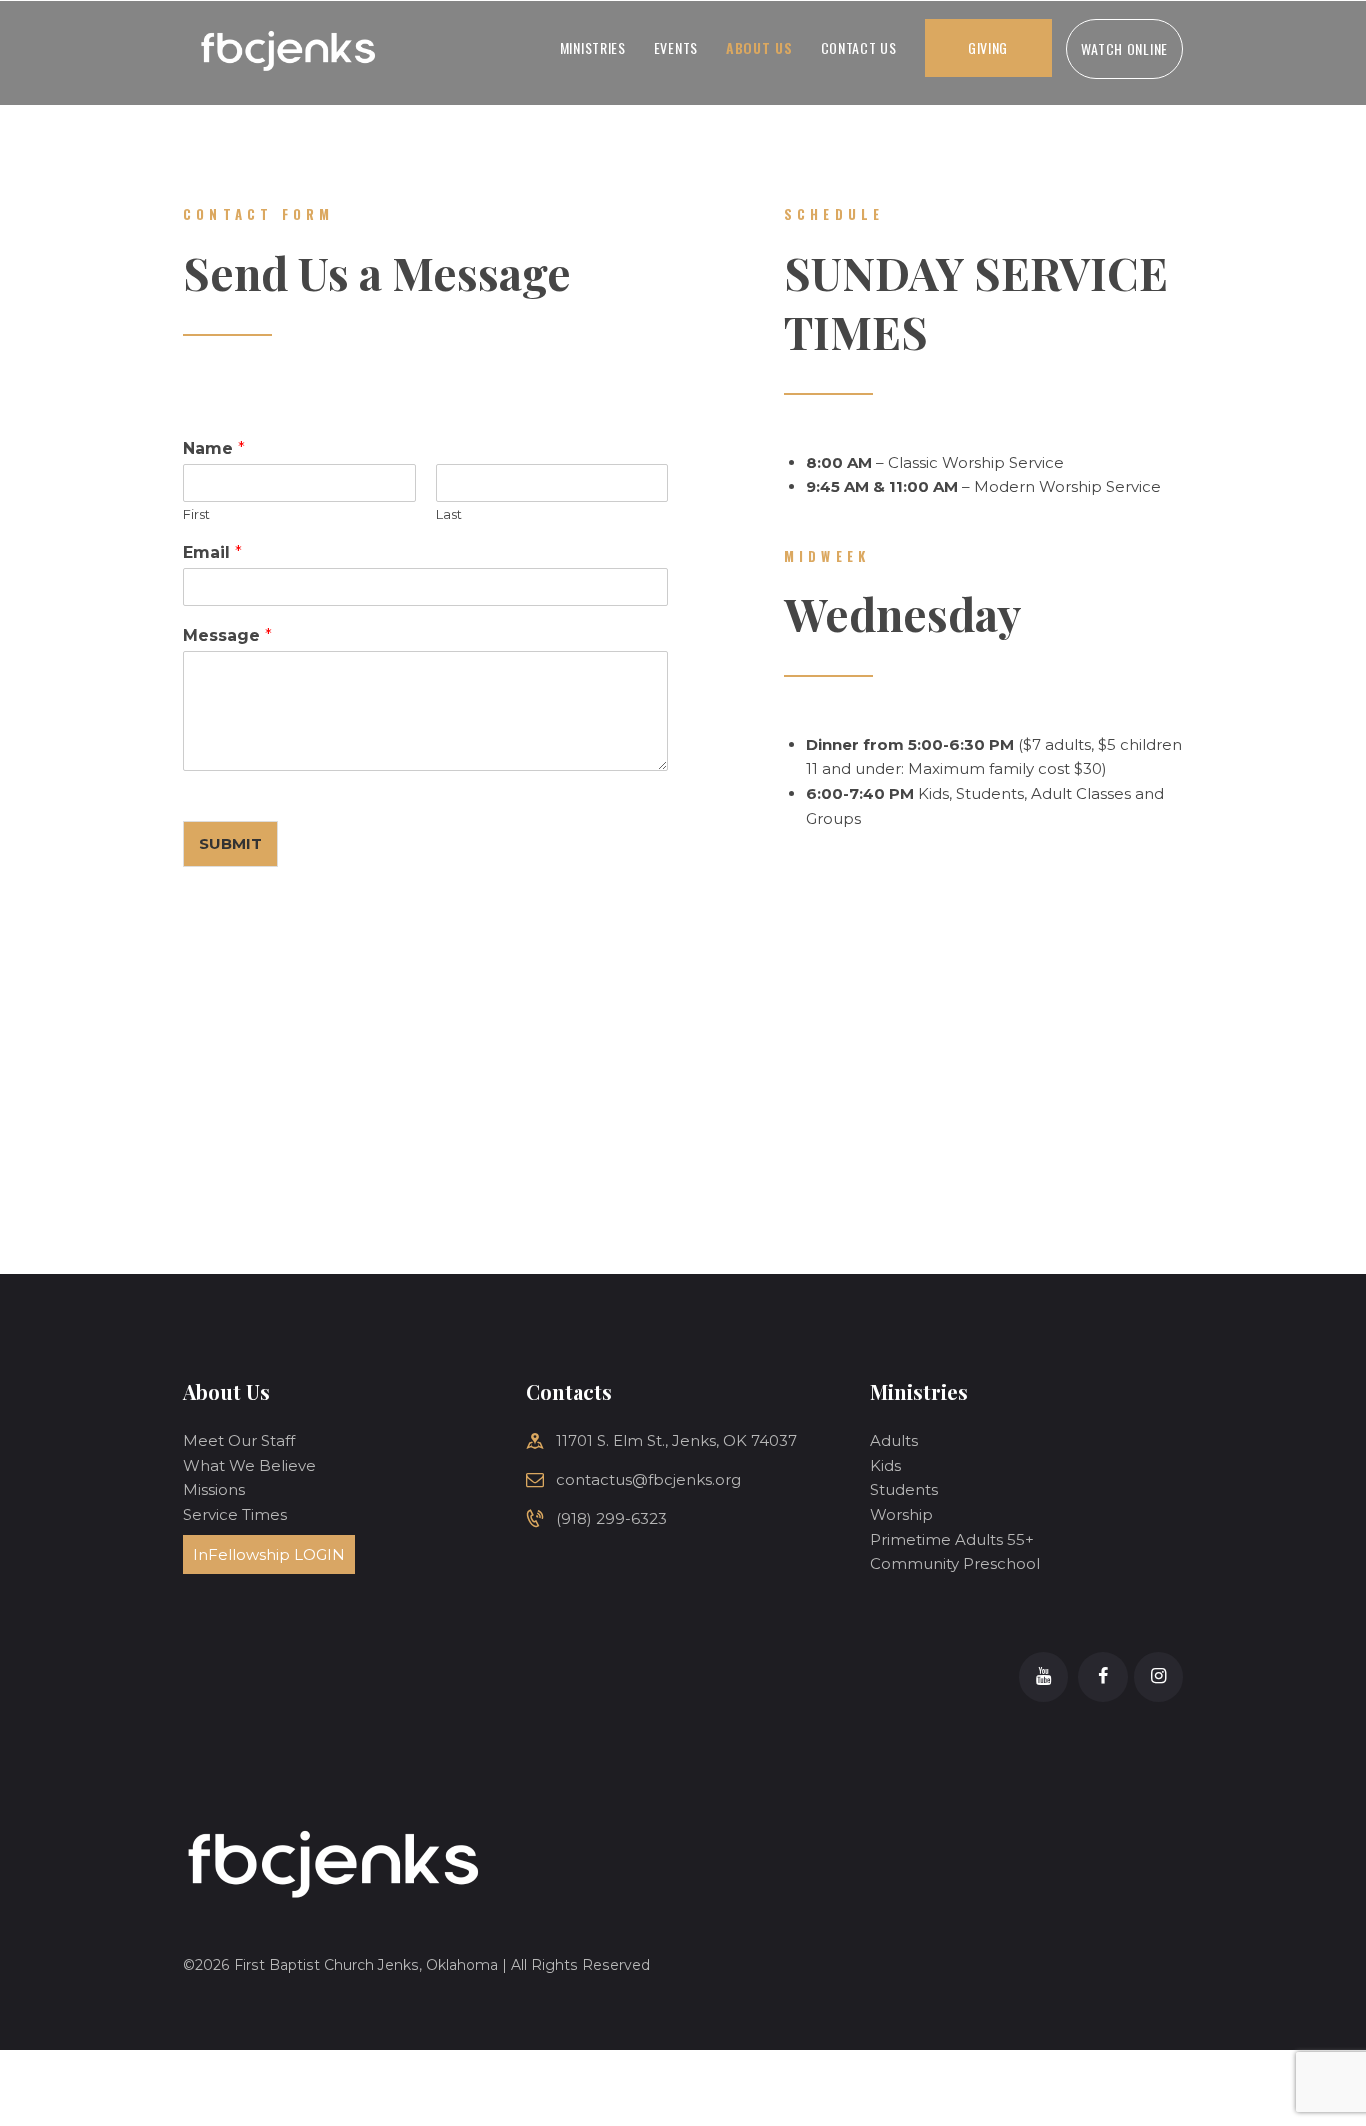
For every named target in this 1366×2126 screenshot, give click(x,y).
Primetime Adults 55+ (952, 1539)
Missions (214, 1489)
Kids (885, 1465)
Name (214, 448)
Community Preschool (955, 1563)
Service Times (235, 1514)
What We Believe (249, 1465)
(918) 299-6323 (611, 1518)
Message (227, 635)
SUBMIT (230, 843)
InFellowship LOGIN (269, 1554)
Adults (894, 1440)
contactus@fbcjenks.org (648, 1479)
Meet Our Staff (239, 1440)
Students (904, 1489)
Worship (901, 1514)
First (196, 514)
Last (449, 514)
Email (212, 552)
